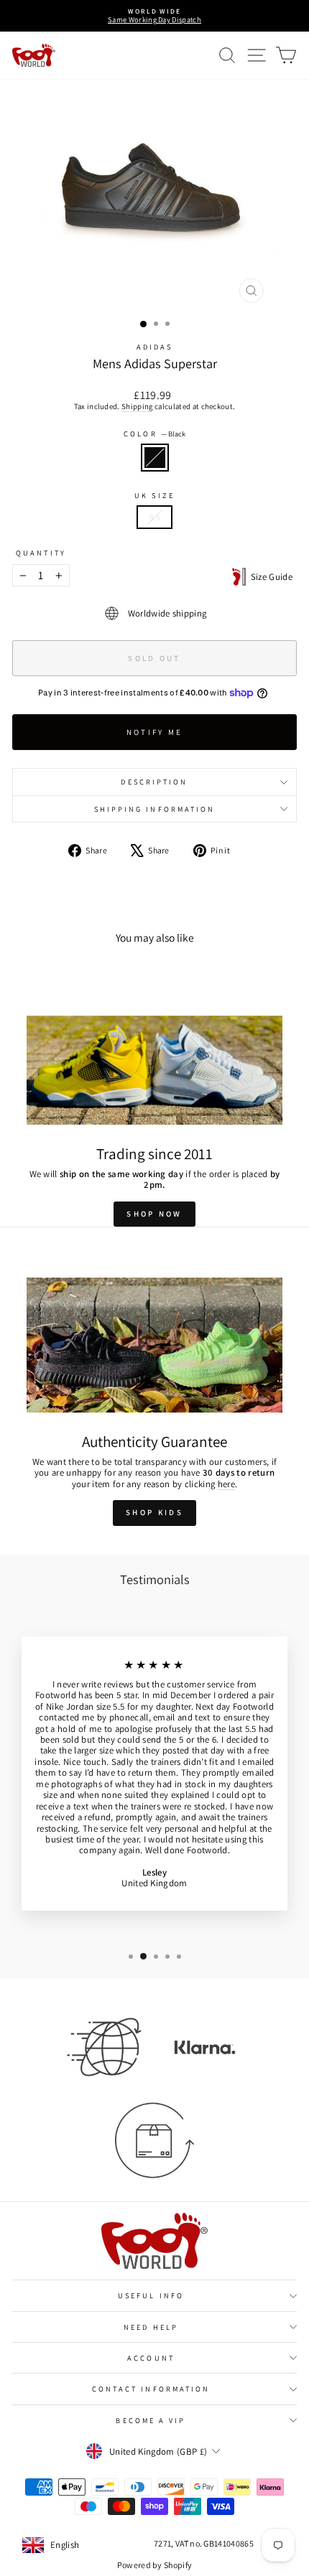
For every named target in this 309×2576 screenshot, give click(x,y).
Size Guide (269, 577)
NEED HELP (151, 2327)
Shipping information (155, 809)
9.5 (154, 517)
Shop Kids (154, 1512)
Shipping (137, 406)
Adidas (155, 347)
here (226, 1484)
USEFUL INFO (151, 2295)
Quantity (41, 553)
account (151, 2358)
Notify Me (155, 732)
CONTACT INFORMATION (151, 2389)
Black (155, 458)
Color (154, 434)
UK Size (154, 495)
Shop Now (154, 1214)
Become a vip (151, 2420)
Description (154, 782)
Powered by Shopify (155, 2565)
